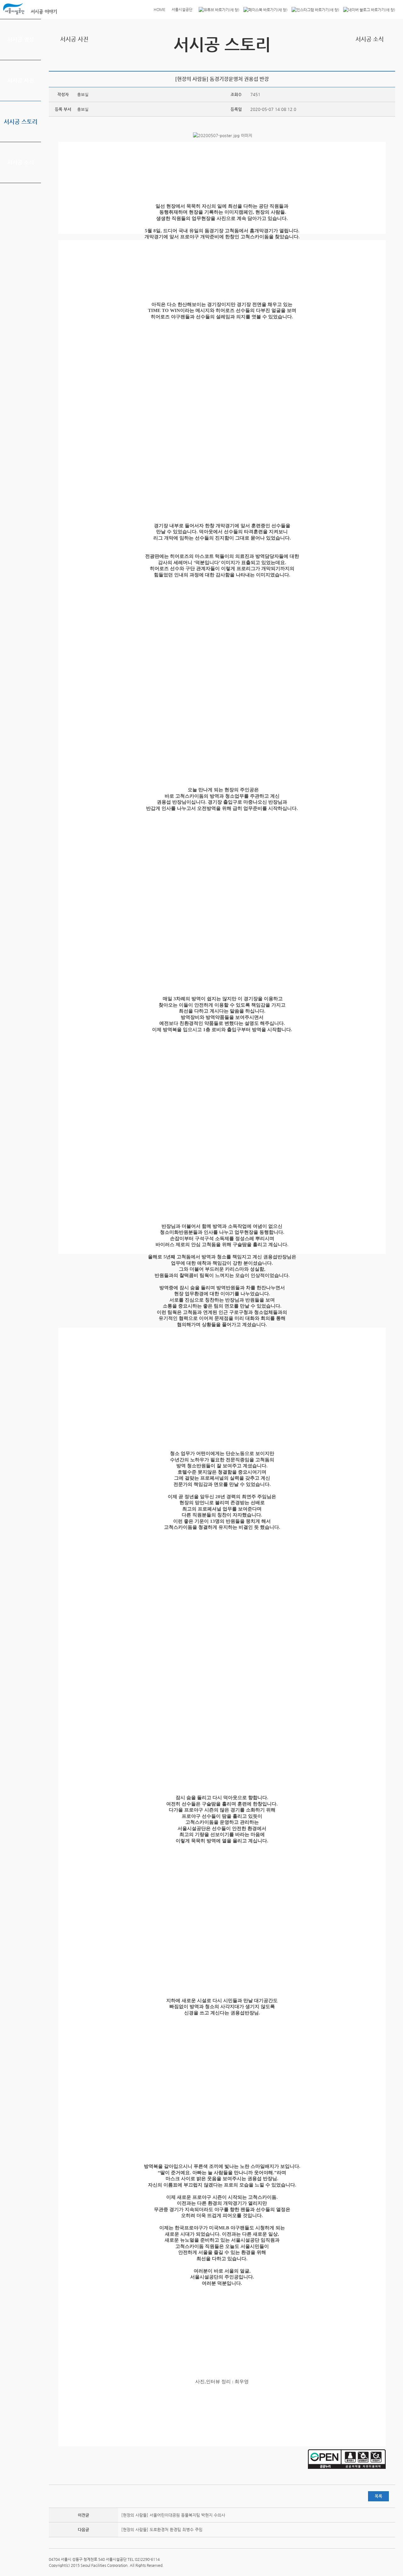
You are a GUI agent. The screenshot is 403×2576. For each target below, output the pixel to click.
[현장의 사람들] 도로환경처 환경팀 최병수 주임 (162, 2530)
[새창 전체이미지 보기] (222, 135)
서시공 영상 (21, 39)
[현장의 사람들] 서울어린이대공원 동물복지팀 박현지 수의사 (173, 2515)
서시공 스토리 (21, 121)
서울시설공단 (182, 9)
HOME (159, 9)
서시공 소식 (21, 162)
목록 (378, 2496)
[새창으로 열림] (217, 9)
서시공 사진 (21, 80)
